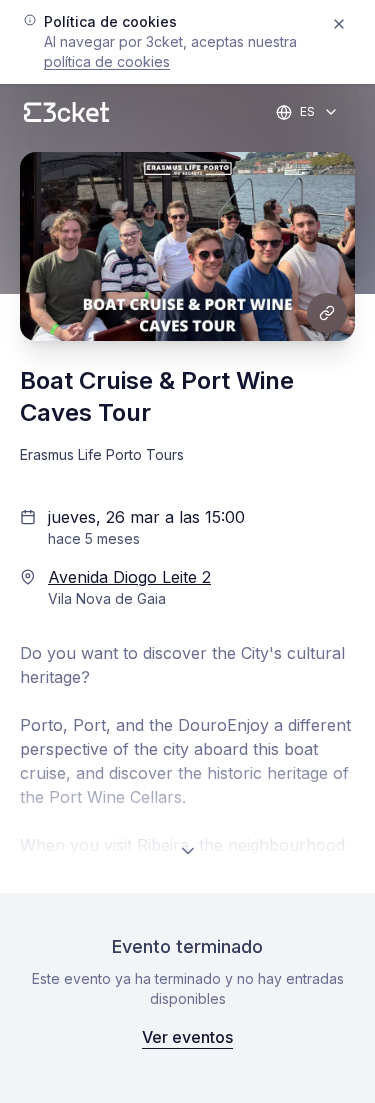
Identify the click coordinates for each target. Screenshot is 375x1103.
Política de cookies (107, 61)
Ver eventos (187, 1037)
